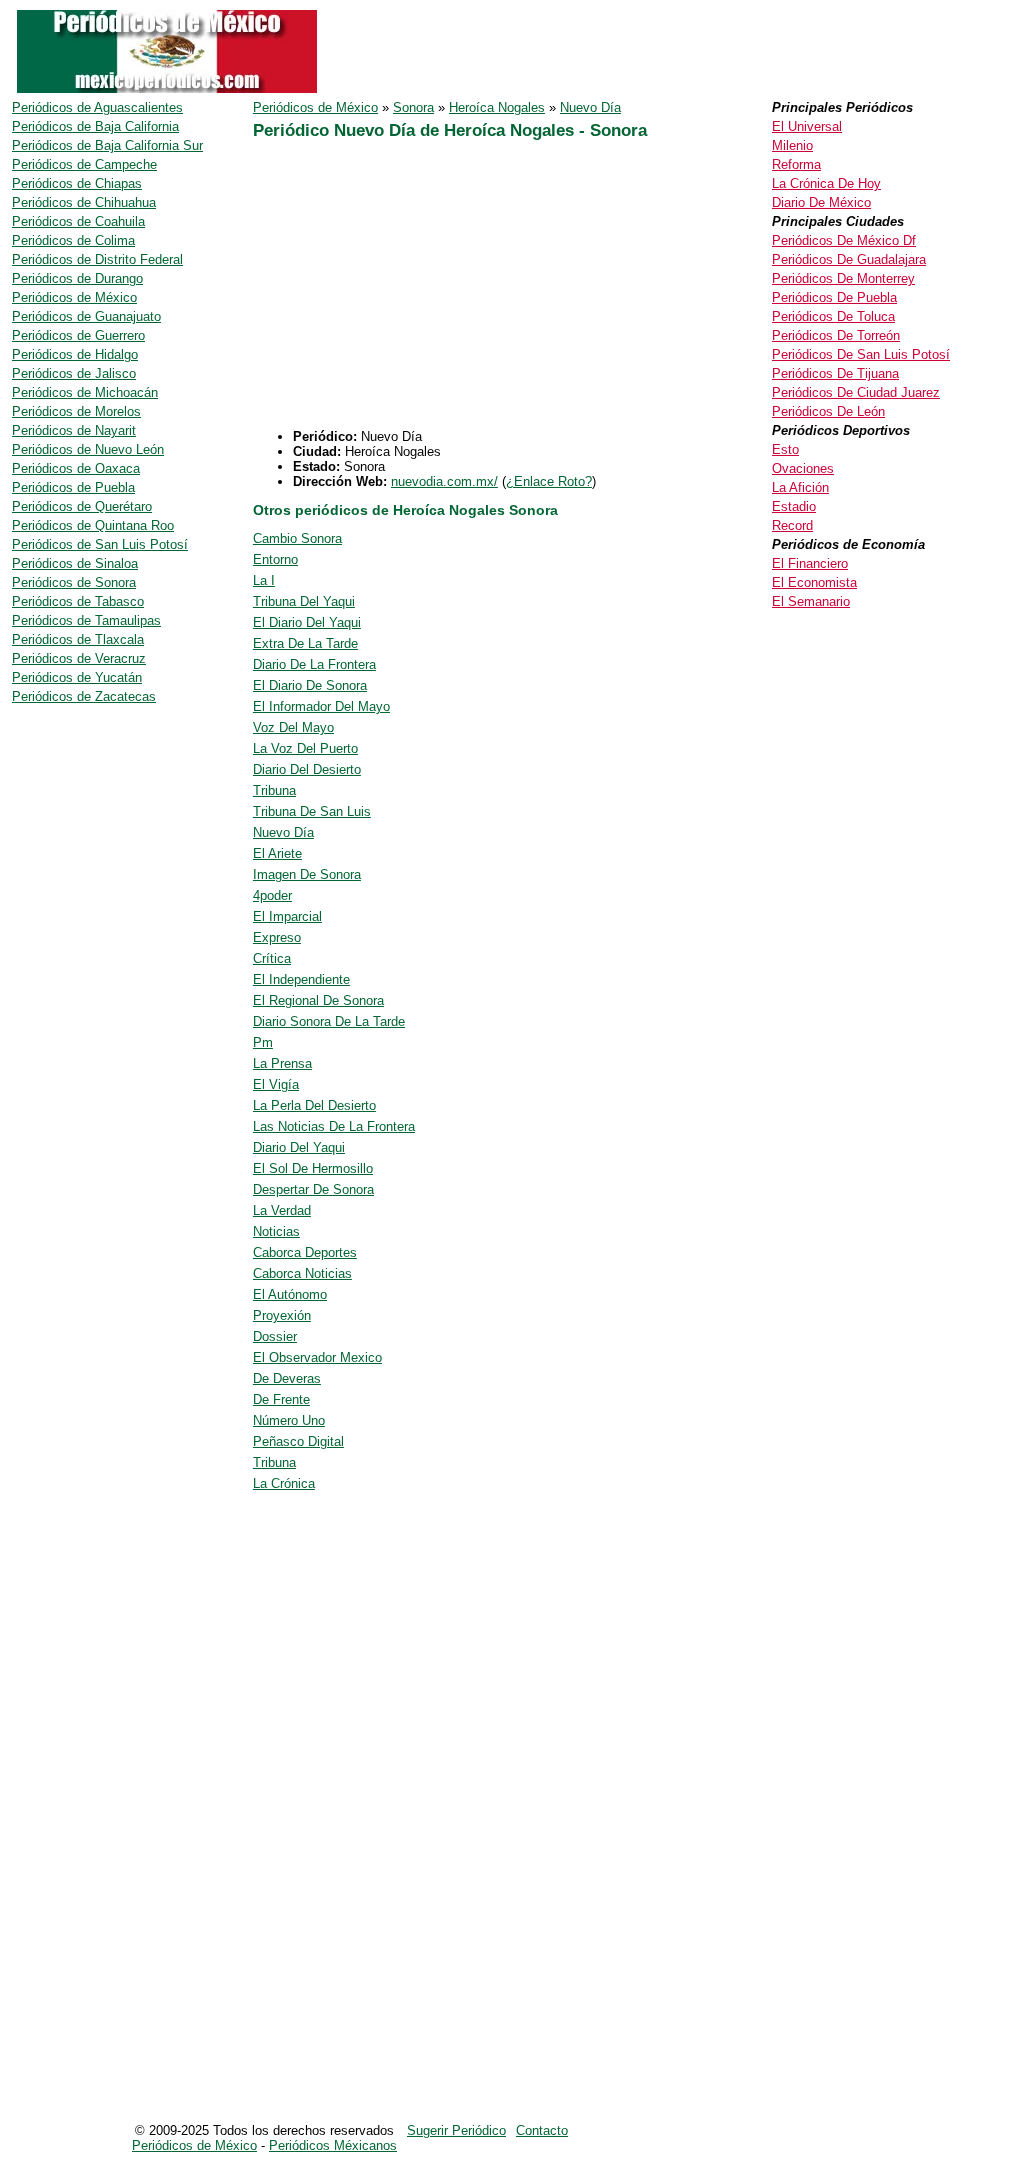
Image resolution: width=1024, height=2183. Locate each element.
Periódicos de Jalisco (74, 373)
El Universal (807, 126)
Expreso (277, 937)
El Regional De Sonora (318, 1000)
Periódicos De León (828, 411)
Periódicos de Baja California (95, 126)
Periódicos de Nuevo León (88, 449)
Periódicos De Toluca (833, 316)
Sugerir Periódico (456, 2130)
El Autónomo (290, 1294)
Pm (263, 1042)
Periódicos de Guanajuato (86, 316)
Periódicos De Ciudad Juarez (856, 392)
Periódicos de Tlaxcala (78, 639)
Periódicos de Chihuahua (84, 202)
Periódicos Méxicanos (333, 2145)
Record (792, 525)
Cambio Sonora (297, 538)
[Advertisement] (421, 289)
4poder (272, 895)
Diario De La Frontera (314, 664)
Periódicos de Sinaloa (75, 563)
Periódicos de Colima (73, 240)
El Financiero (810, 563)
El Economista (814, 582)
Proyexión (282, 1315)
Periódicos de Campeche (84, 164)
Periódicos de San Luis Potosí (100, 544)
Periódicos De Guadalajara (849, 259)
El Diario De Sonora (310, 685)
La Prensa (282, 1063)
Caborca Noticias (302, 1273)
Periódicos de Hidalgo (75, 354)
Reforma (796, 164)
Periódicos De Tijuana (835, 373)
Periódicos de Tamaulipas (86, 620)
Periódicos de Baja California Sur (107, 145)
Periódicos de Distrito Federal (97, 259)
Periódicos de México (315, 107)
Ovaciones (803, 468)
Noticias (276, 1231)
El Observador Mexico (317, 1357)
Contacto (542, 2130)
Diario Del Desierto (307, 769)
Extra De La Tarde (305, 643)
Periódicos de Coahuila (78, 221)
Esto (785, 449)
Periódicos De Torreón (836, 335)
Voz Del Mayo (293, 727)
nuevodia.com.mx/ (444, 481)
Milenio (792, 145)
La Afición (800, 487)
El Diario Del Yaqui (307, 622)
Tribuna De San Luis (312, 811)
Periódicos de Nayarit (74, 430)
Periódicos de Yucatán (77, 677)
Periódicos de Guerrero (78, 335)
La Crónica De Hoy (826, 183)
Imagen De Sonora (307, 874)
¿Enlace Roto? (549, 481)
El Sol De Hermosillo (313, 1168)
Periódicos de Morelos (76, 411)
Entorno (275, 559)
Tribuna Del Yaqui (304, 601)
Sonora (413, 107)
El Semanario (811, 601)
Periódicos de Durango (77, 278)
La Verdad (282, 1210)
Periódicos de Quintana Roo (93, 525)
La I (264, 580)
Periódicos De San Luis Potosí (861, 354)
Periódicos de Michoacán (85, 392)
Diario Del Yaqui (299, 1147)
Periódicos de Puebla (73, 487)
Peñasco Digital (298, 1441)
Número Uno (289, 1420)
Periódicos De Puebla (834, 297)
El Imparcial (287, 916)
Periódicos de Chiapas (77, 183)
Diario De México (821, 202)
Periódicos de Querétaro (82, 506)
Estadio (794, 506)
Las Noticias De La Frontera (334, 1126)
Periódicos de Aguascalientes (97, 107)
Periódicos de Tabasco (78, 601)
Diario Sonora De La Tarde (329, 1021)
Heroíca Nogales (497, 107)
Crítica (272, 958)
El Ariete (277, 853)
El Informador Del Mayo (321, 706)
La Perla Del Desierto (314, 1105)
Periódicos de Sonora (74, 582)
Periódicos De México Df (844, 240)
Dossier (275, 1336)
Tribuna (274, 790)
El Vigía (276, 1084)
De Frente (281, 1399)
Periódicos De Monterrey (843, 278)
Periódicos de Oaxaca (76, 468)
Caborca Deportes (305, 1252)
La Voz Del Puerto (305, 748)
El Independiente (301, 979)
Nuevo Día (590, 107)
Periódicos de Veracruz (79, 658)
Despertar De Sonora (313, 1189)
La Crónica (284, 1483)
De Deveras (287, 1378)
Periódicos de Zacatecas (84, 696)
